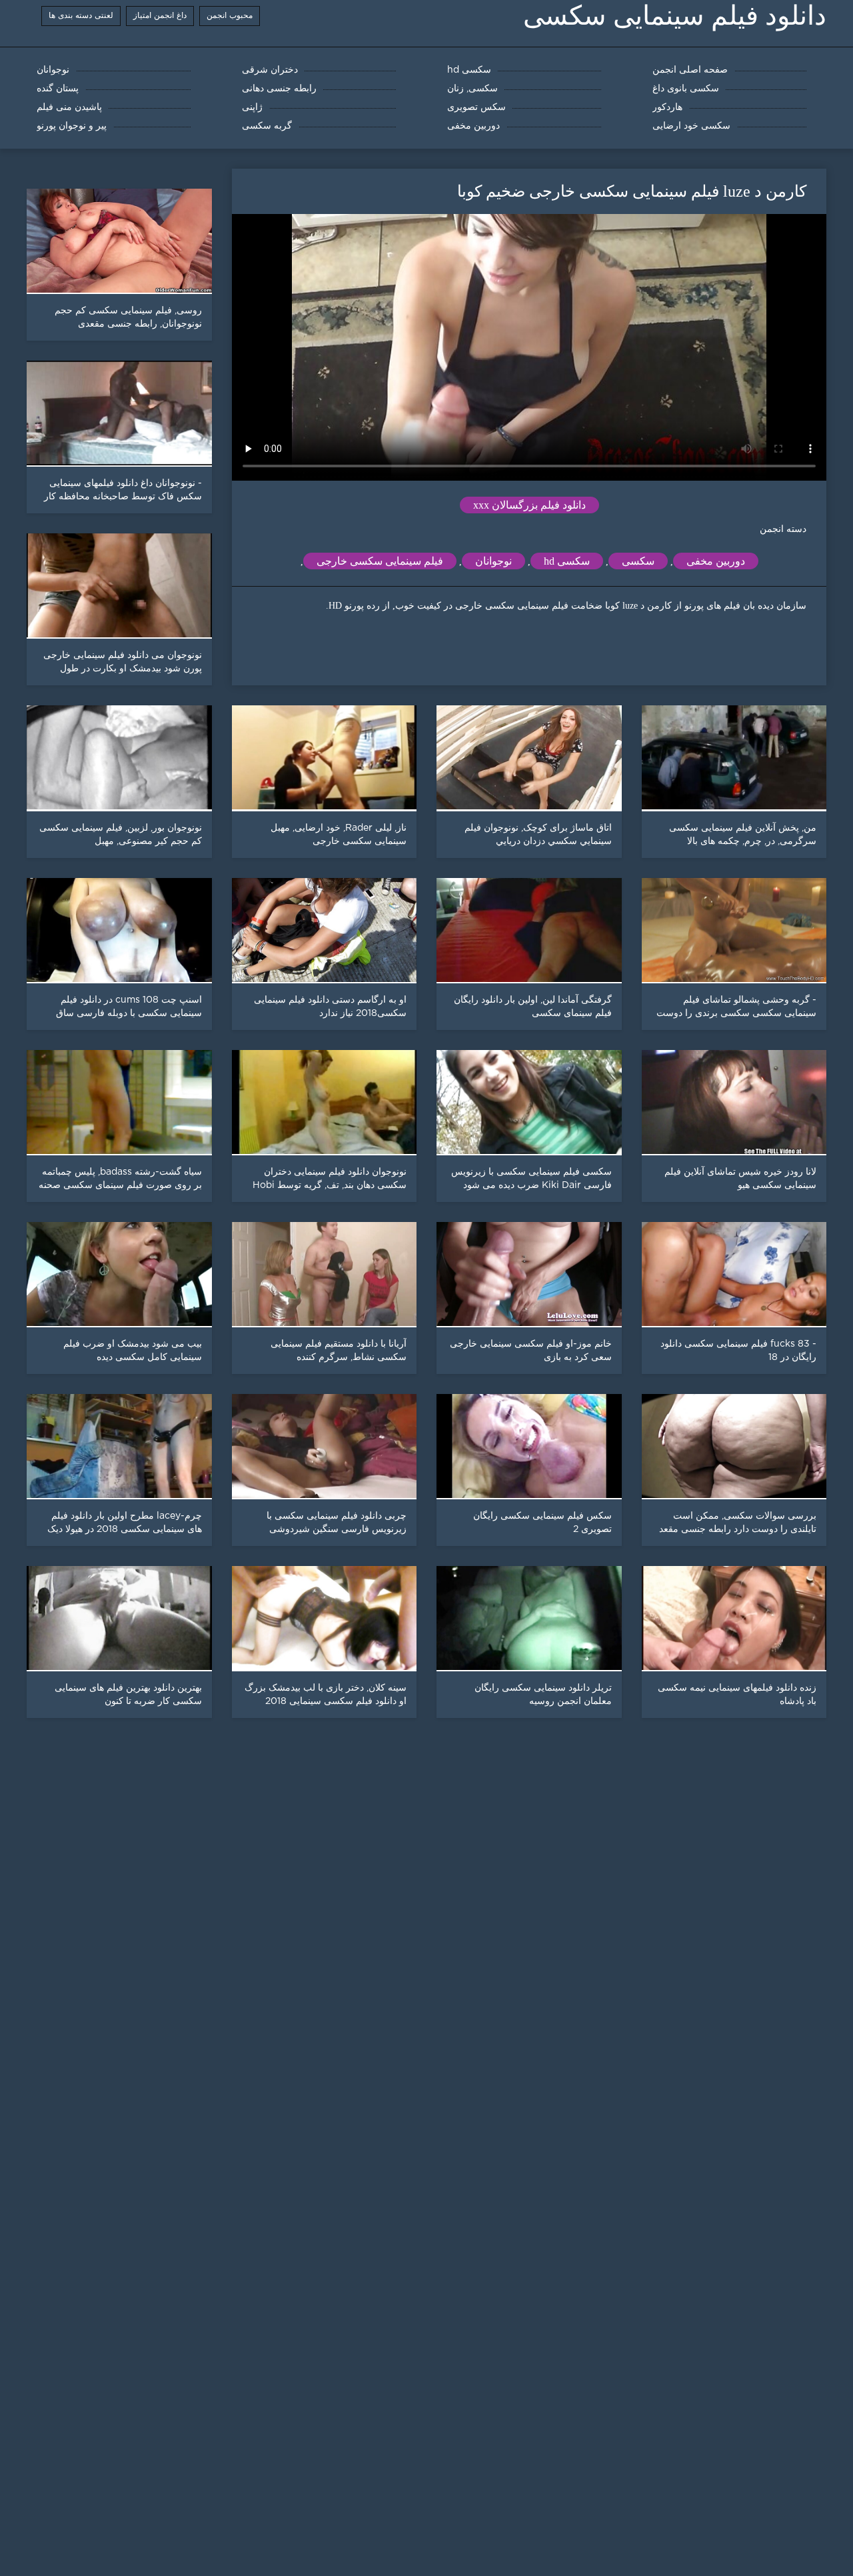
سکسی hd (567, 561)
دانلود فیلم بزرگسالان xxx (529, 505)
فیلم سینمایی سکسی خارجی (380, 561)
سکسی (638, 561)
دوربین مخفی (716, 561)
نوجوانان (493, 561)
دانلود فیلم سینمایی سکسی (675, 16)
